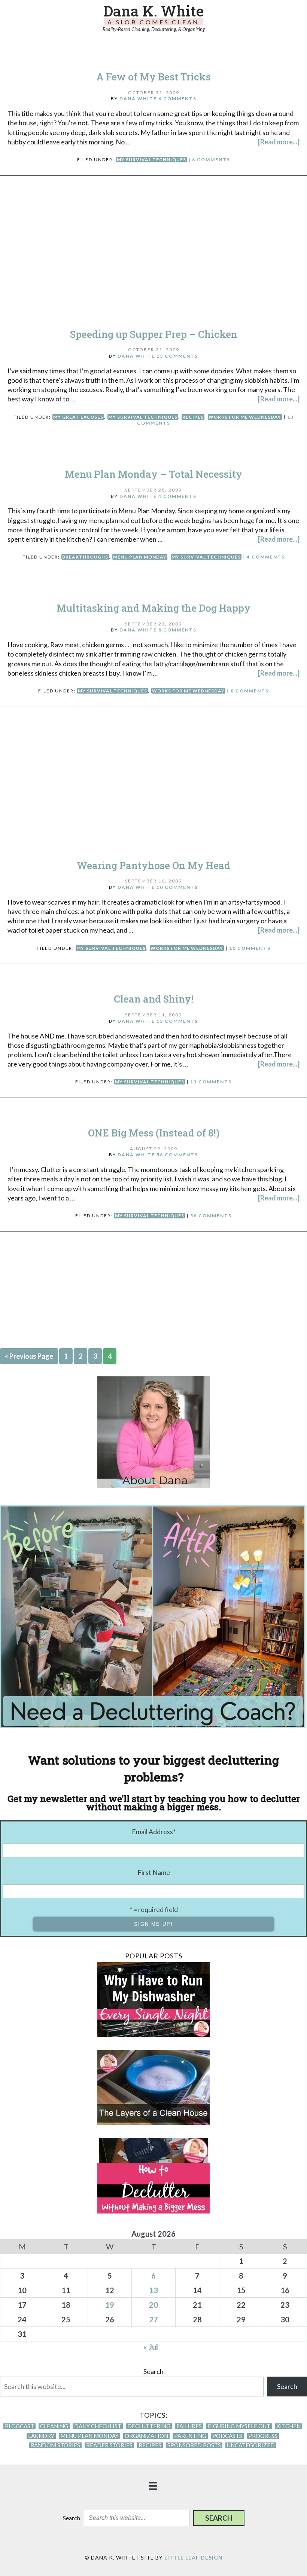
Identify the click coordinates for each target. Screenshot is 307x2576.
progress (263, 2436)
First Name (154, 1872)
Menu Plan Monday (140, 557)
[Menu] (153, 2485)
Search (153, 2371)
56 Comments (177, 1155)
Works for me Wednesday (245, 417)
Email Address (154, 1832)
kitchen (288, 2426)
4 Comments (177, 496)
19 (110, 2305)
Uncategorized (251, 2445)
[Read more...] (279, 142)
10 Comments (177, 887)
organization (146, 2436)
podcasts (227, 2436)
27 (153, 2319)
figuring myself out (239, 2426)
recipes (193, 417)
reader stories (109, 2445)
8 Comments (177, 630)
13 (153, 2290)
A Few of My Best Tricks (153, 77)
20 (153, 2305)
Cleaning (54, 2426)
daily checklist (98, 2426)
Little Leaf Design (194, 2557)
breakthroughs (85, 557)
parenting (190, 2436)
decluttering (149, 2426)
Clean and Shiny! (154, 999)
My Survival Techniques (151, 160)
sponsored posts (194, 2445)
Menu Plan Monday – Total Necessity (153, 474)
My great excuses (78, 417)
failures (189, 2426)
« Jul (151, 2347)
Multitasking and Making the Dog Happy (153, 608)
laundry (41, 2436)
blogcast (19, 2426)
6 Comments (177, 99)
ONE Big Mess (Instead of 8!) (154, 1133)
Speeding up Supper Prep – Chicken (154, 334)
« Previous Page (29, 1356)
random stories (55, 2445)
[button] (219, 2518)
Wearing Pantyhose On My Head (153, 865)
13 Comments (177, 356)
